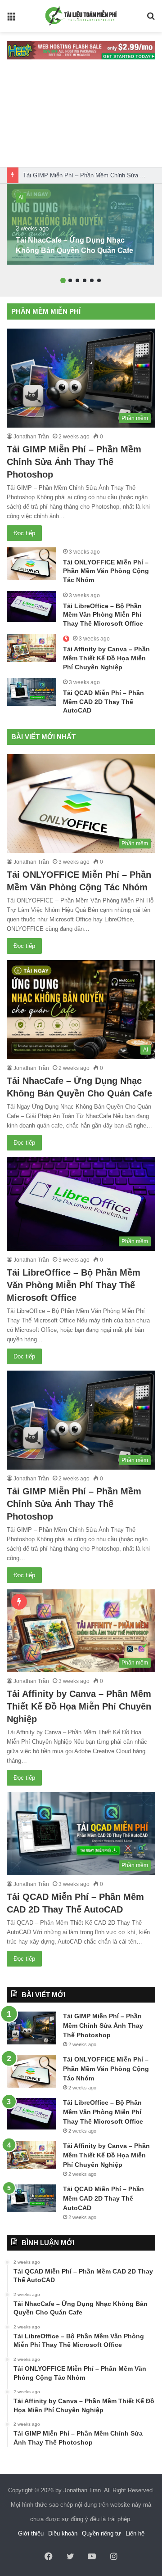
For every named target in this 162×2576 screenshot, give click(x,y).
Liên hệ (135, 2533)
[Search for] (151, 20)
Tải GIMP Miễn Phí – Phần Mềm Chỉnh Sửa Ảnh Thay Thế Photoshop (74, 462)
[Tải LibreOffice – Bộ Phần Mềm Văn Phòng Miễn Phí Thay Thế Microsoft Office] (31, 607)
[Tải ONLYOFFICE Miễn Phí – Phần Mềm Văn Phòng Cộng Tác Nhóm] (31, 564)
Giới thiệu (31, 2533)
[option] (80, 224)
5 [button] (92, 280)
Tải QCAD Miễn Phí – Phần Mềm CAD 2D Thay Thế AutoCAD (103, 702)
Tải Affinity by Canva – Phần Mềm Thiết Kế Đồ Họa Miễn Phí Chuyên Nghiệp (106, 658)
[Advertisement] (81, 118)
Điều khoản (63, 2533)
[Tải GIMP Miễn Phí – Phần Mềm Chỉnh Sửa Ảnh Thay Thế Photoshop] (31, 2028)
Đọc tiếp (24, 533)
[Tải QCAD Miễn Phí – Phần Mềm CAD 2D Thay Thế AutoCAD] (31, 692)
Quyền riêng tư (101, 2533)
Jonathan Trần (31, 437)
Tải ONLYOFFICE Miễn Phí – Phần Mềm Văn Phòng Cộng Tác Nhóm (106, 571)
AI (21, 198)
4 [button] (85, 280)
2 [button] (70, 280)
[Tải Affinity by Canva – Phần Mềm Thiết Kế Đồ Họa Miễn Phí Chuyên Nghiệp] (31, 648)
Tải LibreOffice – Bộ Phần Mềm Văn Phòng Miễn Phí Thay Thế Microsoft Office (103, 615)
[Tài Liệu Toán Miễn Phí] (81, 16)
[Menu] (11, 20)
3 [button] (77, 280)
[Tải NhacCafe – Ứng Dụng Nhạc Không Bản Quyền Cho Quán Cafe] (80, 224)
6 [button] (99, 280)
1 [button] (63, 280)
